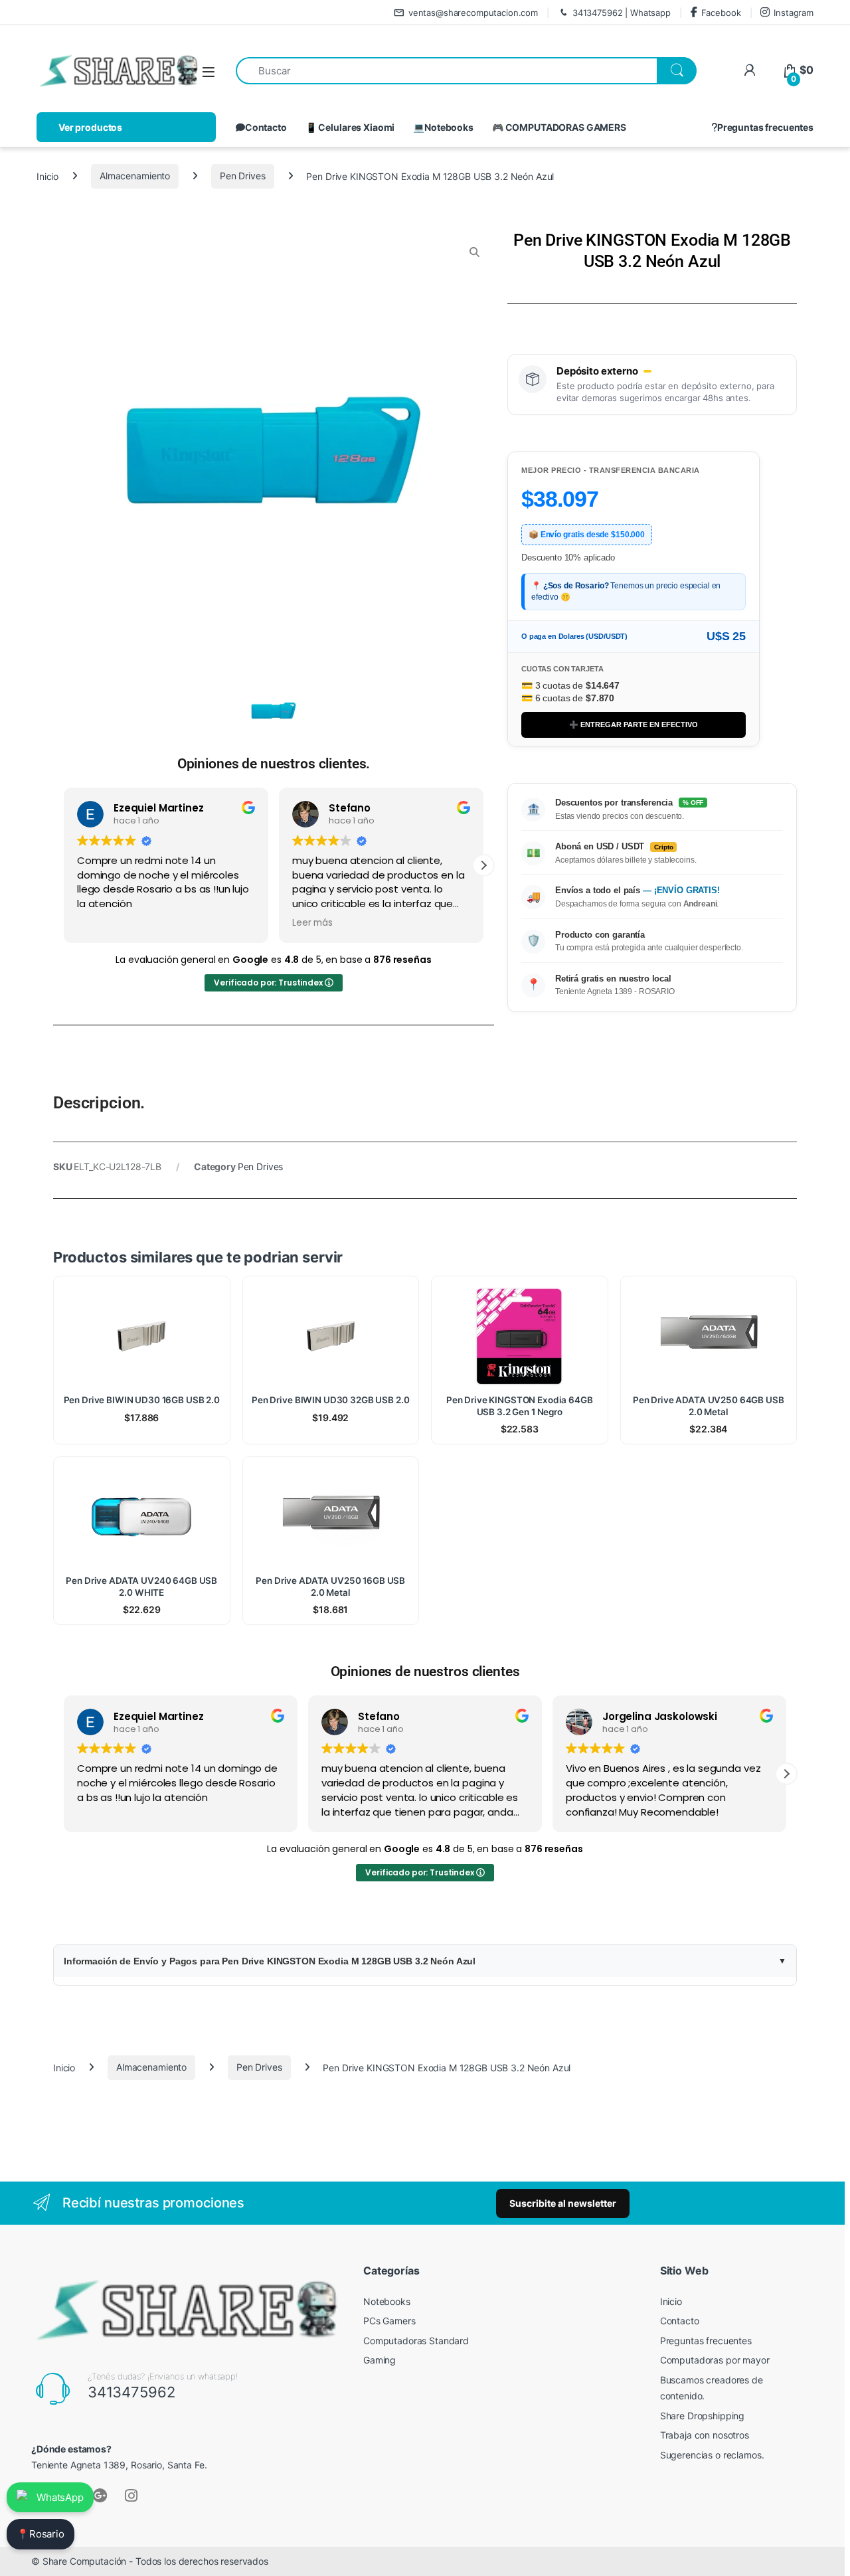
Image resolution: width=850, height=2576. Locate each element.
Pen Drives (243, 176)
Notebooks (387, 2301)
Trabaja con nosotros (705, 2435)
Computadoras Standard (416, 2341)
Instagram (794, 13)
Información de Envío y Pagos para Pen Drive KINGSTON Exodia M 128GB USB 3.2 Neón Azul (270, 1961)
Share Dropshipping (702, 2416)
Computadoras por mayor (715, 2360)
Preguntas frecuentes (765, 127)
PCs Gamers (389, 2321)
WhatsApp (60, 2497)
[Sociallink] (100, 2496)
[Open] (209, 71)
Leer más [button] (312, 923)
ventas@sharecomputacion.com (473, 13)
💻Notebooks (443, 127)
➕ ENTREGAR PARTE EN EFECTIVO (634, 725)
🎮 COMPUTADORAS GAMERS (559, 127)
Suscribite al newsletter (563, 2203)
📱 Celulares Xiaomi (350, 127)
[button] (483, 865)
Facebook (721, 13)
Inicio (47, 176)
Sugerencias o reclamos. (712, 2455)
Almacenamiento (135, 176)
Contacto (266, 127)
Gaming (380, 2360)
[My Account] (749, 70)
